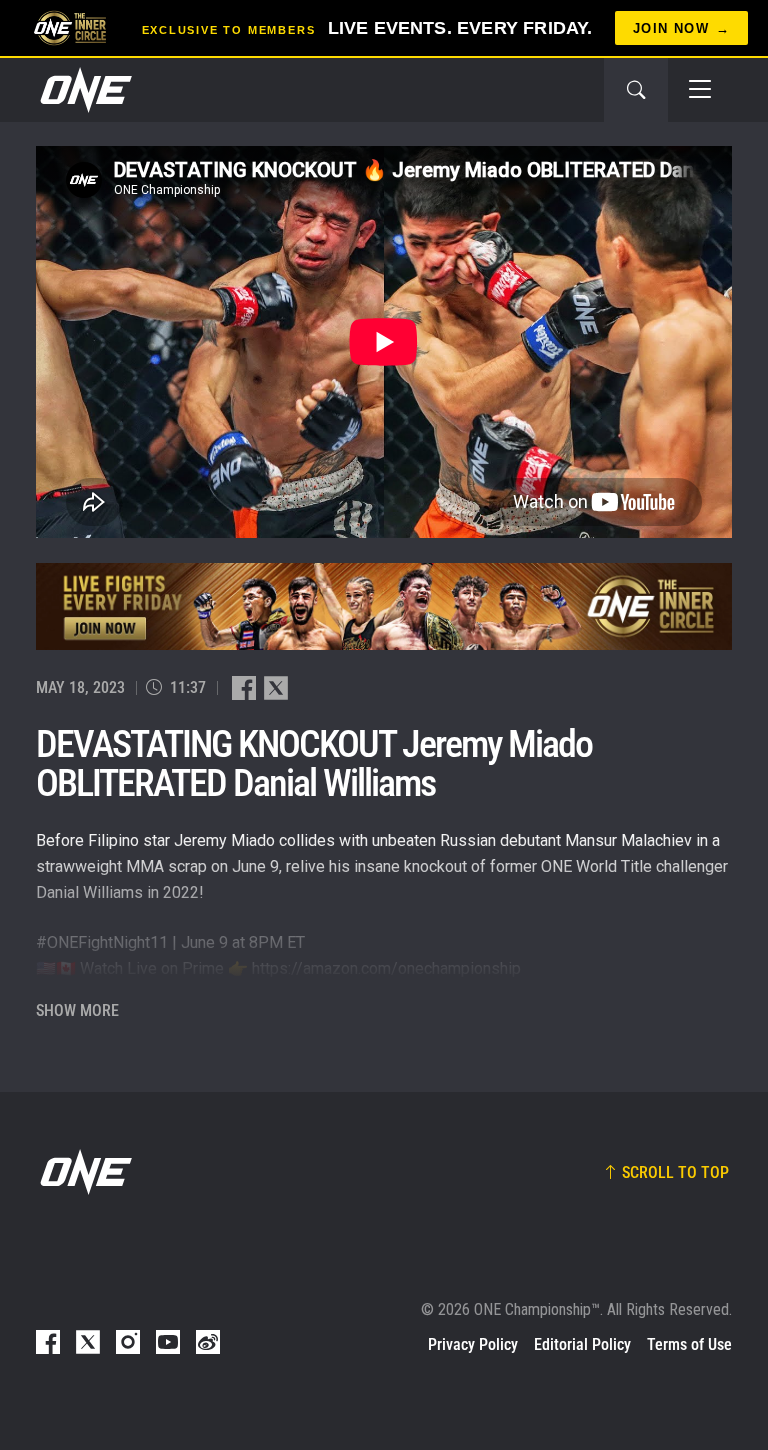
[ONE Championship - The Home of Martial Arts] (84, 90)
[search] (636, 90)
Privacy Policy (473, 1344)
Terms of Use (689, 1344)
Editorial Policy (582, 1344)
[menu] (700, 90)
